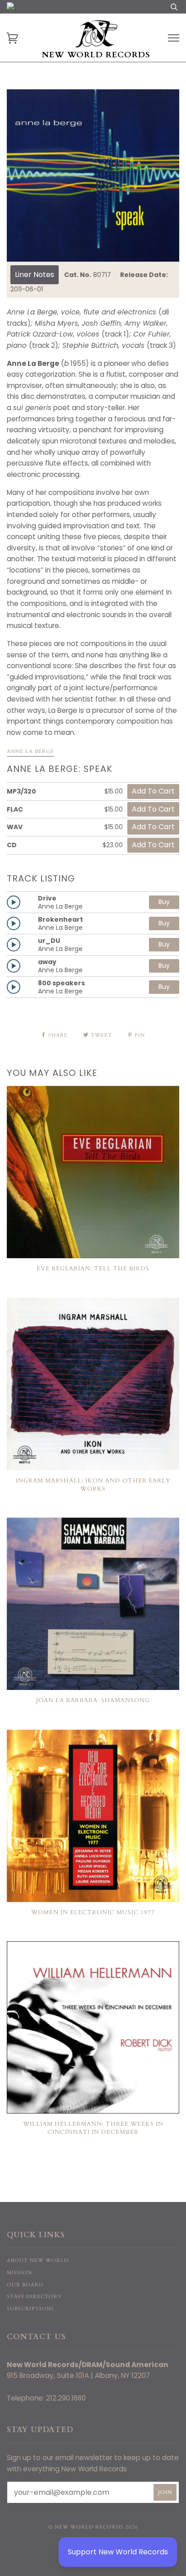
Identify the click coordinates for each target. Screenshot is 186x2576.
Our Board (25, 2285)
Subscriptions (30, 2309)
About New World (38, 2260)
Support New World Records (118, 2552)
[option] (93, 175)
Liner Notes (35, 275)
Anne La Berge (30, 751)
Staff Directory (34, 2297)
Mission (19, 2273)
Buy (164, 902)
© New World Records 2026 (93, 2527)
